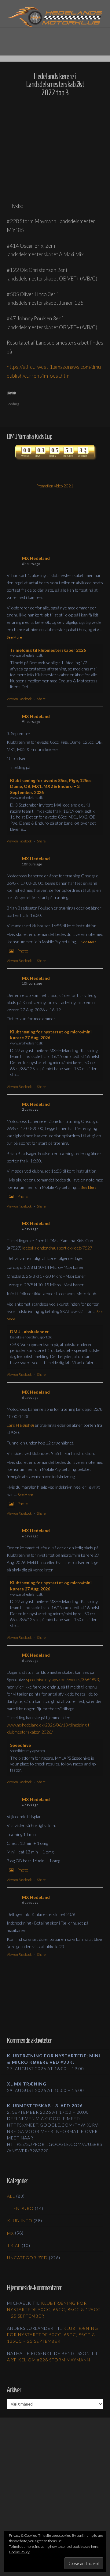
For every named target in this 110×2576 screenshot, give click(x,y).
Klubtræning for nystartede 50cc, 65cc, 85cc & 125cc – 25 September (54, 2309)
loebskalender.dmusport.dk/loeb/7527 (57, 1248)
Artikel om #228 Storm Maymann (49, 2360)
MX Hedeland (36, 558)
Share (41, 699)
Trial (14, 2245)
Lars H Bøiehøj (20, 1425)
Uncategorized (27, 2258)
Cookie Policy (19, 2552)
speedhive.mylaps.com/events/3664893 (62, 1679)
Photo (23, 951)
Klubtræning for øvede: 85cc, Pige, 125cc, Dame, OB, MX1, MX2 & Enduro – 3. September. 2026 (51, 786)
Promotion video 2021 (55, 486)
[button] (55, 38)
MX (10, 2233)
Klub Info (20, 2221)
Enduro (24, 2208)
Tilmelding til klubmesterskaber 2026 (48, 650)
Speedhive (20, 1745)
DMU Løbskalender (29, 1332)
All (11, 2196)
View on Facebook (19, 699)
